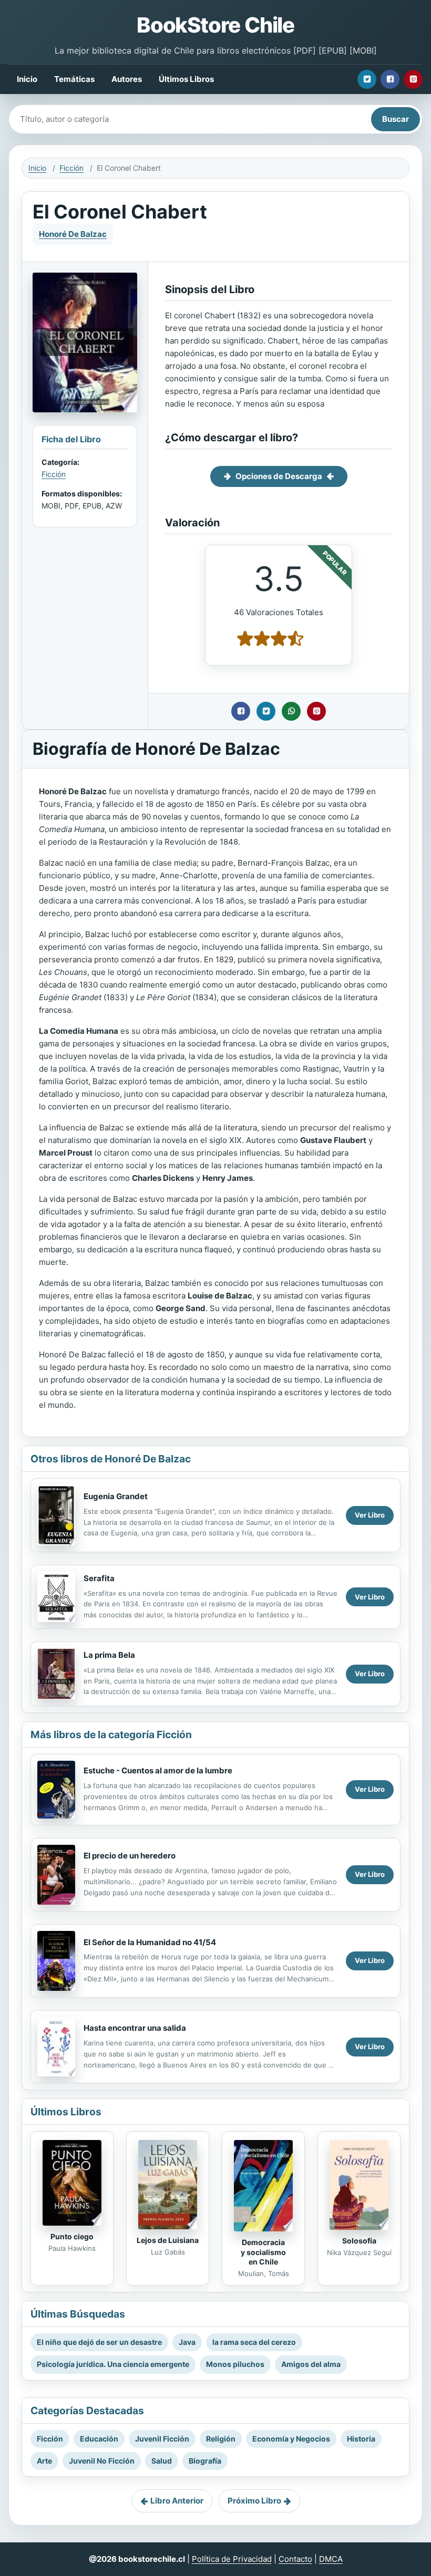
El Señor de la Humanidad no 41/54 (150, 1942)
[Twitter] (367, 79)
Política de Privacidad (232, 2559)
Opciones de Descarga (279, 476)
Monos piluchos (235, 2364)
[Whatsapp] (291, 711)
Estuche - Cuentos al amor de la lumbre (158, 1770)
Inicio (27, 79)
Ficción (71, 168)
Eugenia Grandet (116, 1496)
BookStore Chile (215, 25)
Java (187, 2342)
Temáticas (74, 79)
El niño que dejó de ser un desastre (99, 2342)
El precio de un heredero (130, 1856)
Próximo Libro (254, 2501)
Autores (127, 79)
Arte (44, 2461)
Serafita (99, 1578)
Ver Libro (370, 1515)
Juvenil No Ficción (102, 2461)
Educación (99, 2439)
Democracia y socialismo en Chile (263, 2252)
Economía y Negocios (291, 2439)
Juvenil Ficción (162, 2439)
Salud (162, 2461)
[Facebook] (390, 79)
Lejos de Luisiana (168, 2240)
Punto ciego (72, 2236)
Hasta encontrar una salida (135, 2028)
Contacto (295, 2559)
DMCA (331, 2559)
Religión (221, 2439)
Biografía (205, 2461)
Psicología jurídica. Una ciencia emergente (113, 2364)
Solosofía (359, 2241)
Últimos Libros (186, 79)
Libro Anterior (177, 2501)
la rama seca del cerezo (254, 2342)
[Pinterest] (413, 79)
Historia (361, 2439)
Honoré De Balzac (73, 234)
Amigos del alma (311, 2364)
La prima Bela (109, 1655)
